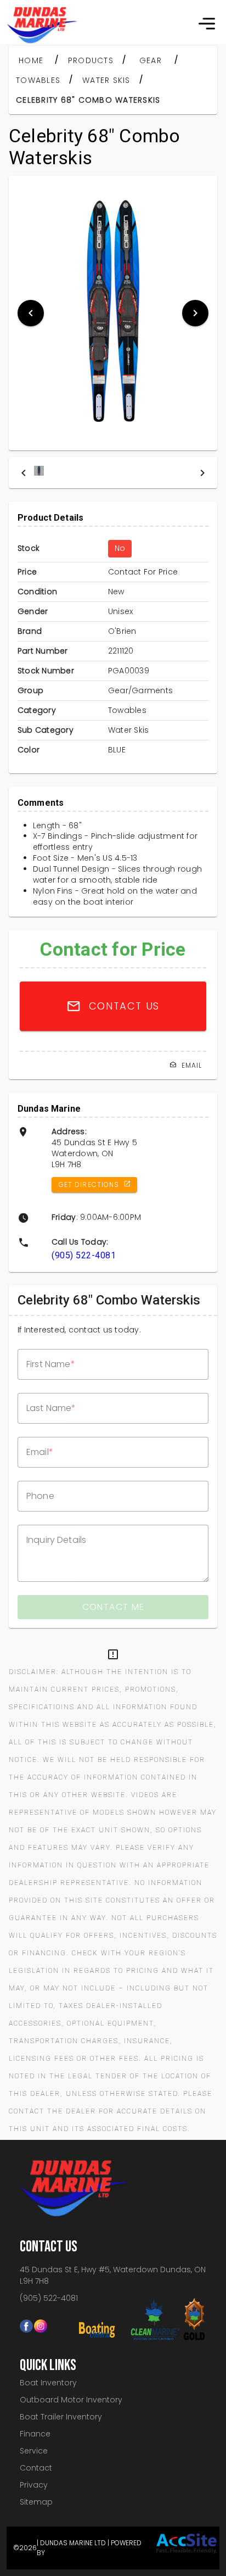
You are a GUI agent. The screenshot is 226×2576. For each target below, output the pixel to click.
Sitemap (36, 2502)
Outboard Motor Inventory (71, 2400)
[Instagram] (41, 2322)
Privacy (34, 2485)
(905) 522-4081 (84, 1255)
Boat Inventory (48, 2383)
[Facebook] (27, 2322)
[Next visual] (195, 313)
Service (34, 2451)
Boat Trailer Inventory (61, 2417)
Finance (35, 2434)
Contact (36, 2468)
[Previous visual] (31, 313)
